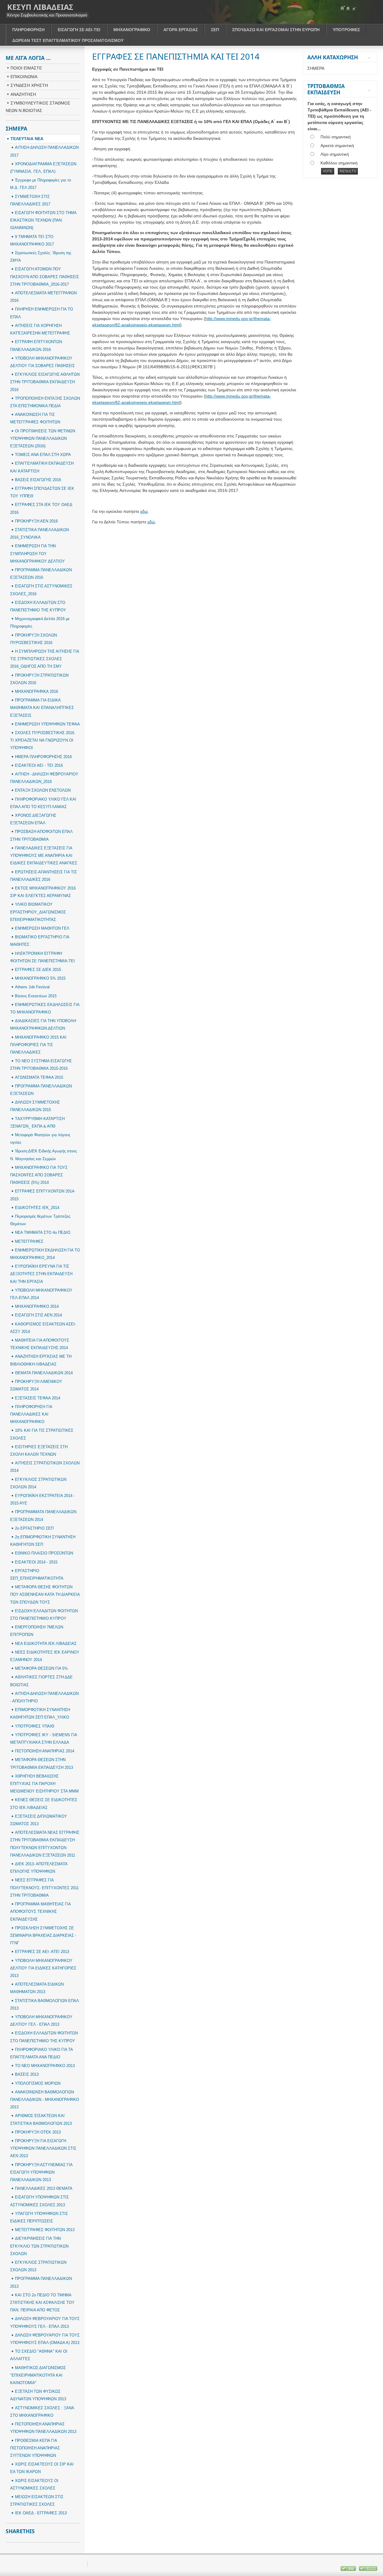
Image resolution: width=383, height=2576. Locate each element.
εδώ (144, 511)
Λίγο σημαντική (335, 154)
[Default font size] (348, 8)
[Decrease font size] (354, 8)
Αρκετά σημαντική (337, 146)
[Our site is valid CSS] (349, 2570)
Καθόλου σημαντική (339, 163)
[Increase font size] (343, 8)
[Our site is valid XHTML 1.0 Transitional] (368, 2570)
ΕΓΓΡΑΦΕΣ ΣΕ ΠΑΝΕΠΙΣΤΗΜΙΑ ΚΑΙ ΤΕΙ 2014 (176, 56)
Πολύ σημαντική (336, 137)
